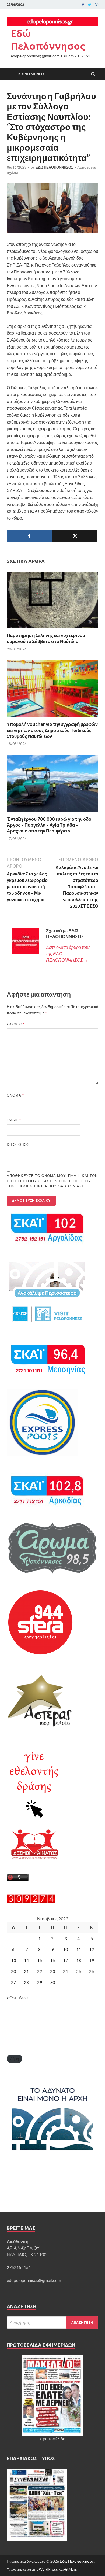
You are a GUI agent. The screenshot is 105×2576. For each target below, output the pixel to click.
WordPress (48, 2569)
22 (40, 1971)
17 (65, 1960)
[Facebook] (83, 5)
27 (13, 1982)
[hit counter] (31, 1901)
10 (65, 1949)
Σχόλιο (16, 1024)
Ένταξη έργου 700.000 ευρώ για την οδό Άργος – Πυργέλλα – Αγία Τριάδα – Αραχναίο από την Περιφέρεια (49, 825)
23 (52, 1971)
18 (79, 1960)
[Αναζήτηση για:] (52, 2323)
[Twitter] (90, 5)
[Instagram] (97, 5)
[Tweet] (75, 536)
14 (26, 1960)
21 (26, 1971)
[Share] (29, 536)
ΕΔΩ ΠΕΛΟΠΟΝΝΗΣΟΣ (54, 167)
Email (14, 1120)
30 (52, 1982)
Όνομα (15, 1095)
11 (79, 1949)
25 (79, 1971)
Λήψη (15, 2059)
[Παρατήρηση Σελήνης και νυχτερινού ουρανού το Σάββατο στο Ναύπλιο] (52, 629)
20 (13, 1971)
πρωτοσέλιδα (53, 2439)
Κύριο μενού (31, 74)
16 (52, 1960)
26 (92, 1971)
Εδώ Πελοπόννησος (48, 40)
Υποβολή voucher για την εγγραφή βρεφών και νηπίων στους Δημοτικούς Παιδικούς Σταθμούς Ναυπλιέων (52, 730)
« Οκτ (12, 1998)
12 (92, 1949)
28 (26, 1982)
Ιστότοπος (18, 1145)
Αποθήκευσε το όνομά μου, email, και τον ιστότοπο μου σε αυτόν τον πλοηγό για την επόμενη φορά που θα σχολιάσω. (52, 1181)
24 (65, 1971)
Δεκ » (24, 1998)
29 (40, 1982)
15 (40, 1960)
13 (13, 1960)
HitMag (70, 2569)
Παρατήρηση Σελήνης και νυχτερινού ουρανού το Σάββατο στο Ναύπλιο (46, 638)
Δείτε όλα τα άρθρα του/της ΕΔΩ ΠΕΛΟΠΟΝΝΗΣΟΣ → (68, 954)
